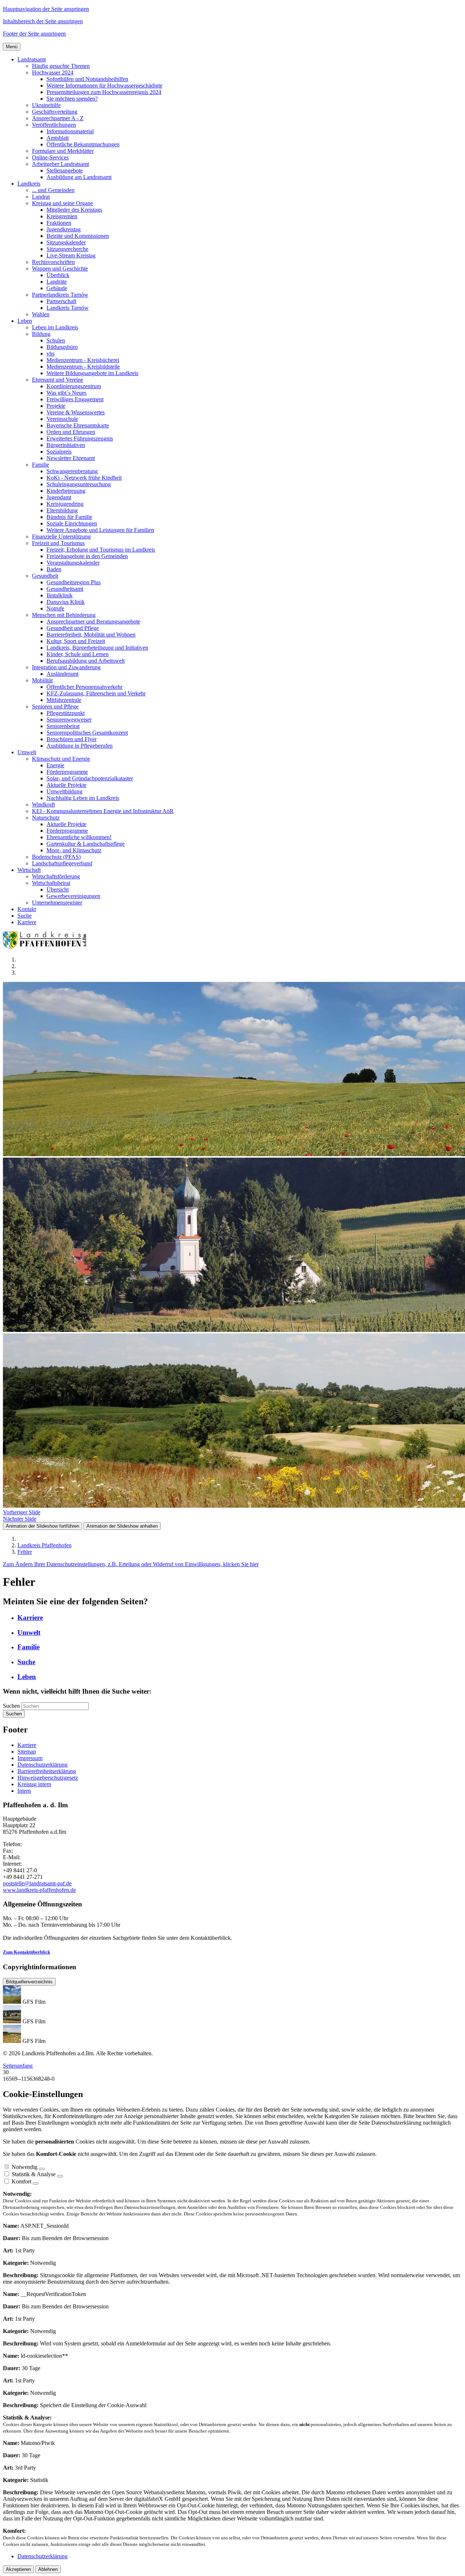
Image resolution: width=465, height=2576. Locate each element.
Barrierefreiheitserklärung (47, 1771)
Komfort (21, 2181)
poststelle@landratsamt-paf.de (37, 1883)
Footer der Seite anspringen (34, 34)
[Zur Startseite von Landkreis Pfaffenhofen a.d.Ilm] (46, 947)
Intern (24, 1791)
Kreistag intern (34, 1784)
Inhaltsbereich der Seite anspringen (43, 21)
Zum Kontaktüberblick (27, 1952)
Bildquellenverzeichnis (29, 1982)
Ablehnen (48, 2569)
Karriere (27, 1745)
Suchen (11, 1706)
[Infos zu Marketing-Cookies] (60, 2176)
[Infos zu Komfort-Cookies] (36, 2183)
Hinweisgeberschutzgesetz (48, 1778)
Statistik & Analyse (34, 2174)
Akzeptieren (18, 2569)
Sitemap (27, 1752)
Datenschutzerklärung (43, 1765)
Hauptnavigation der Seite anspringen (46, 9)
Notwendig (25, 2167)
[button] (32, 59)
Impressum (30, 1758)
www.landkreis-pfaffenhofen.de (39, 1890)
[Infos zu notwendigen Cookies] (42, 2169)
